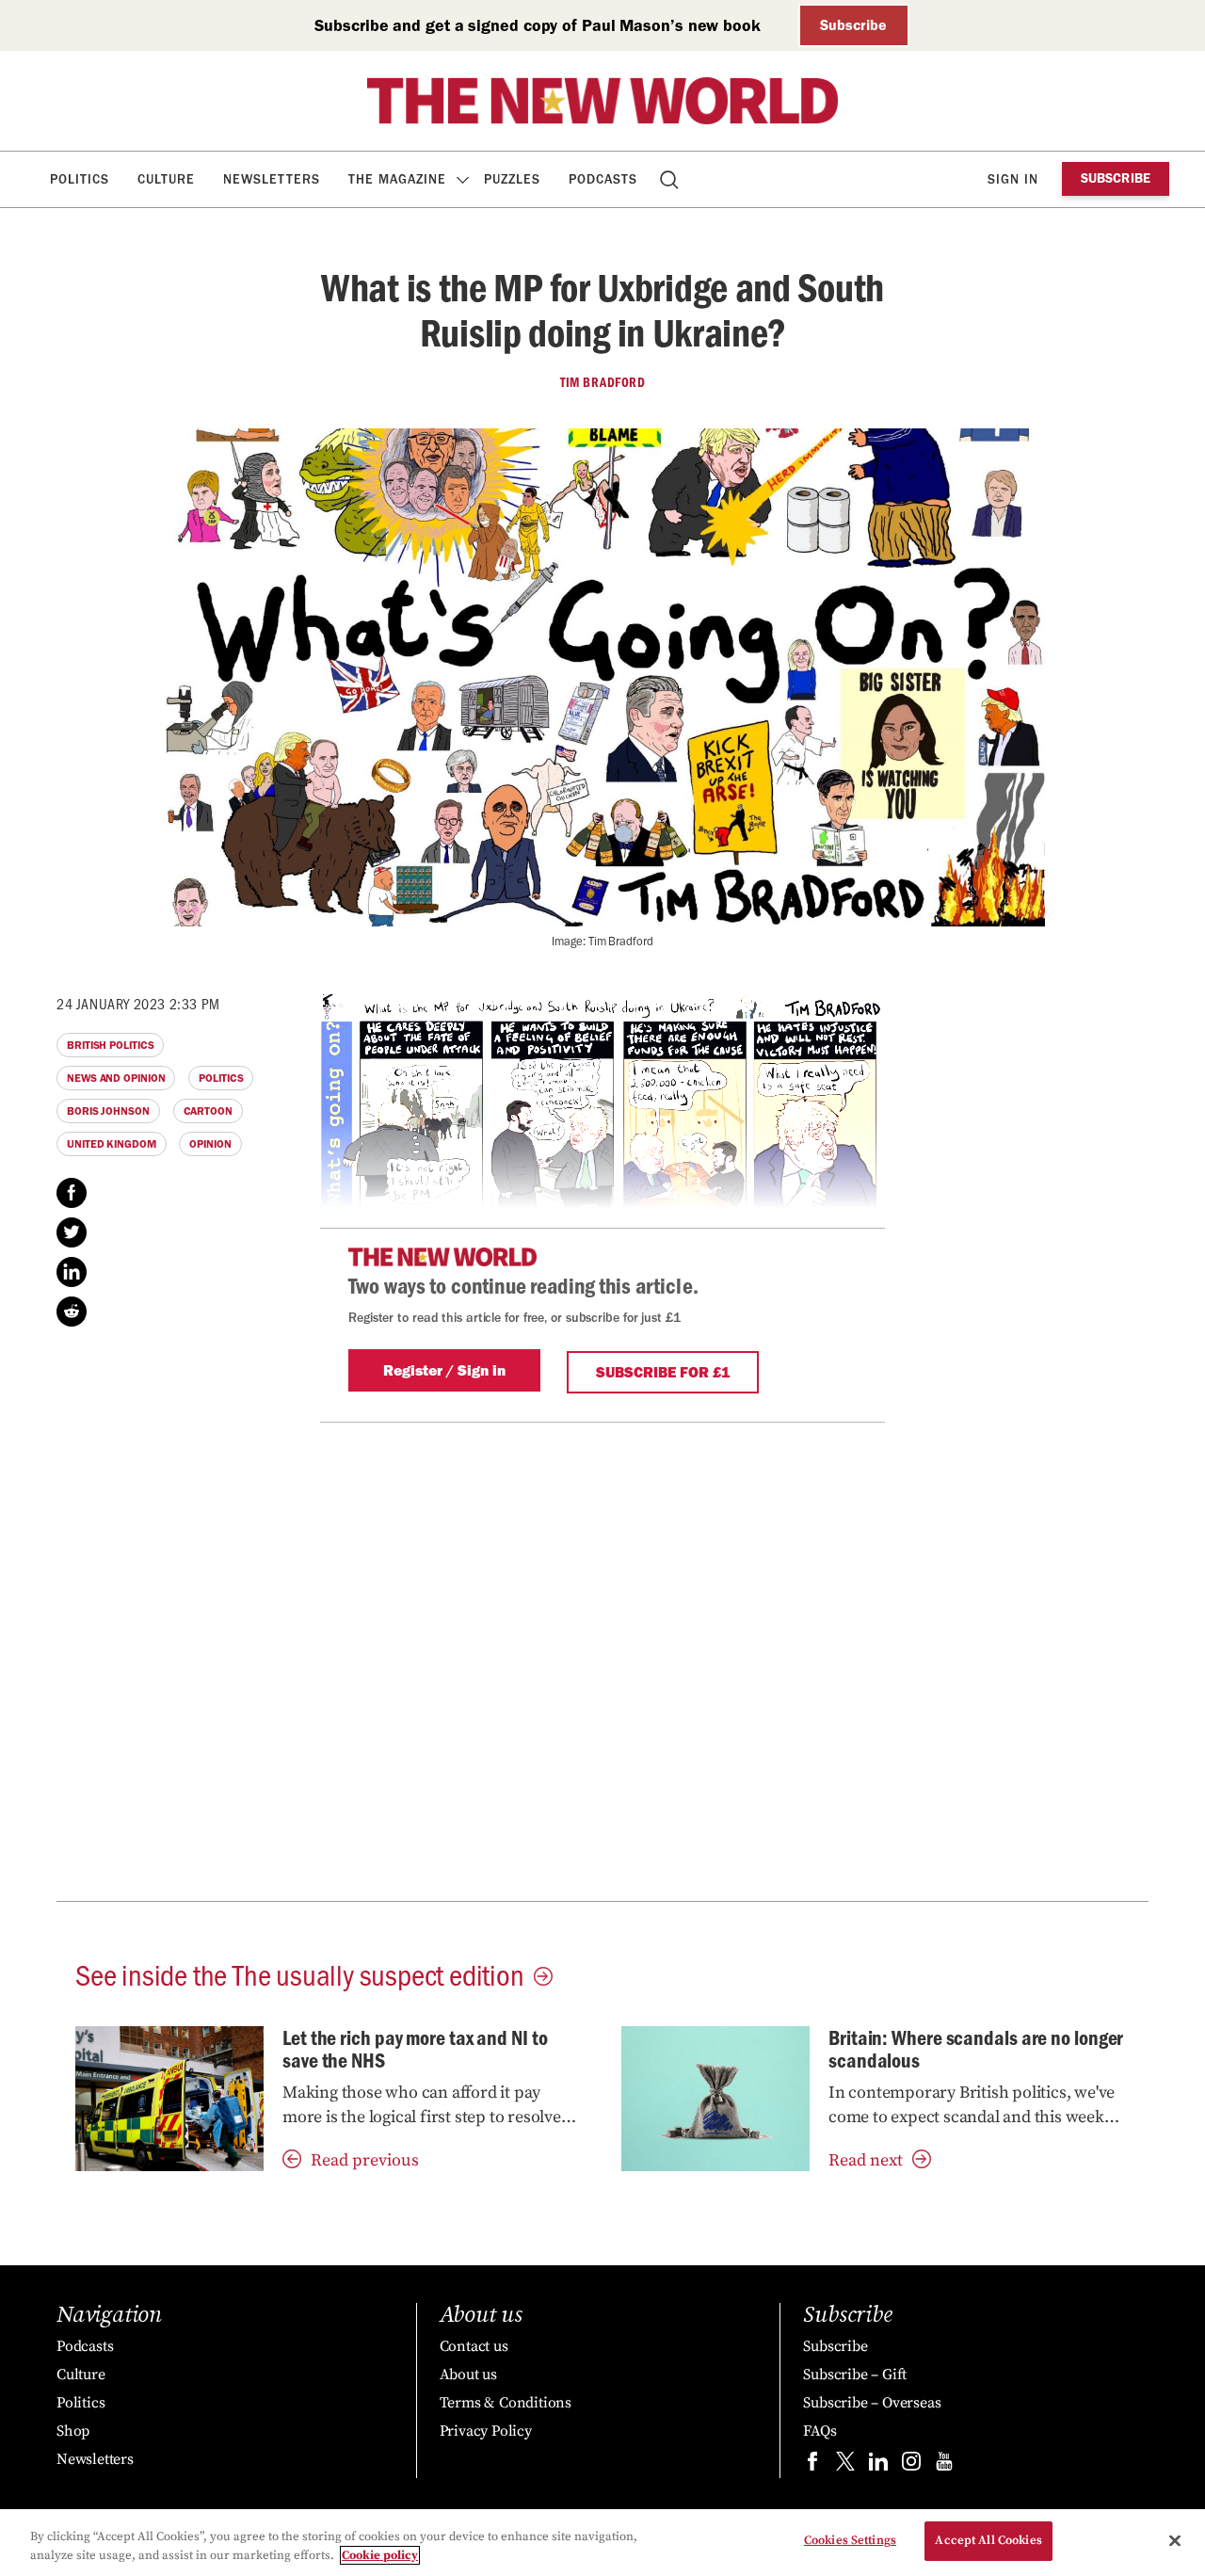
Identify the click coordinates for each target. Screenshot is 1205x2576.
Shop (73, 2431)
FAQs (819, 2431)
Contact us (474, 2346)
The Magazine (397, 179)
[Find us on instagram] (911, 2465)
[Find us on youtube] (944, 2465)
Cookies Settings (850, 2540)
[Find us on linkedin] (878, 2465)
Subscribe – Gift (855, 2375)
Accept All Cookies (988, 2540)
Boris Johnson (108, 1111)
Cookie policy (380, 2555)
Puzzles (512, 179)
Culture (166, 179)
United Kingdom (112, 1144)
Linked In (72, 1272)
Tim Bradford (602, 382)
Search (671, 179)
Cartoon (208, 1111)
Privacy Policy (486, 2431)
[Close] (1175, 2540)
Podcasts (603, 179)
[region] (602, 2543)
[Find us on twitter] (845, 2465)
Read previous (365, 2160)
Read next (866, 2160)
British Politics (110, 1045)
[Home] (602, 101)
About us (468, 2375)
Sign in (1013, 179)
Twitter (72, 1232)
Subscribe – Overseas (872, 2403)
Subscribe (853, 25)
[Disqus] (602, 1658)
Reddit (72, 1312)
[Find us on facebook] (812, 2465)
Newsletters (272, 179)
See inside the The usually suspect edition (300, 1973)
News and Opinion (116, 1078)
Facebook (72, 1193)
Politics (80, 179)
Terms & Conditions (506, 2403)
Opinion (210, 1144)
